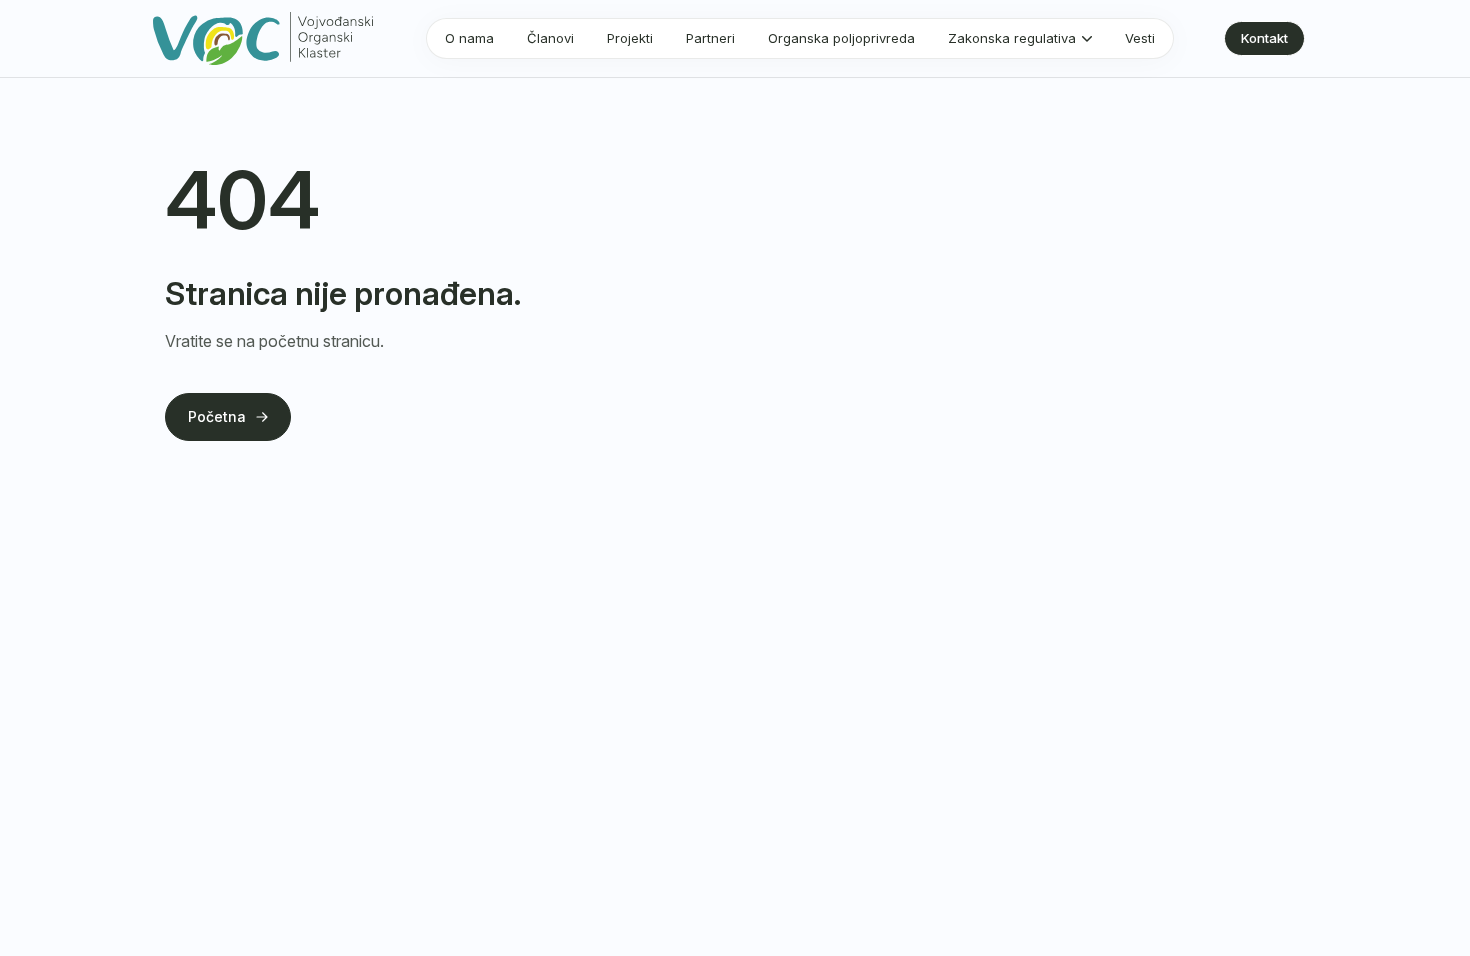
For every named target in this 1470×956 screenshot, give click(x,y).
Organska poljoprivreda (841, 38)
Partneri (710, 38)
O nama (469, 38)
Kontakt (1264, 38)
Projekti (630, 38)
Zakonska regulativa (1012, 38)
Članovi (550, 38)
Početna (217, 416)
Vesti (1140, 38)
